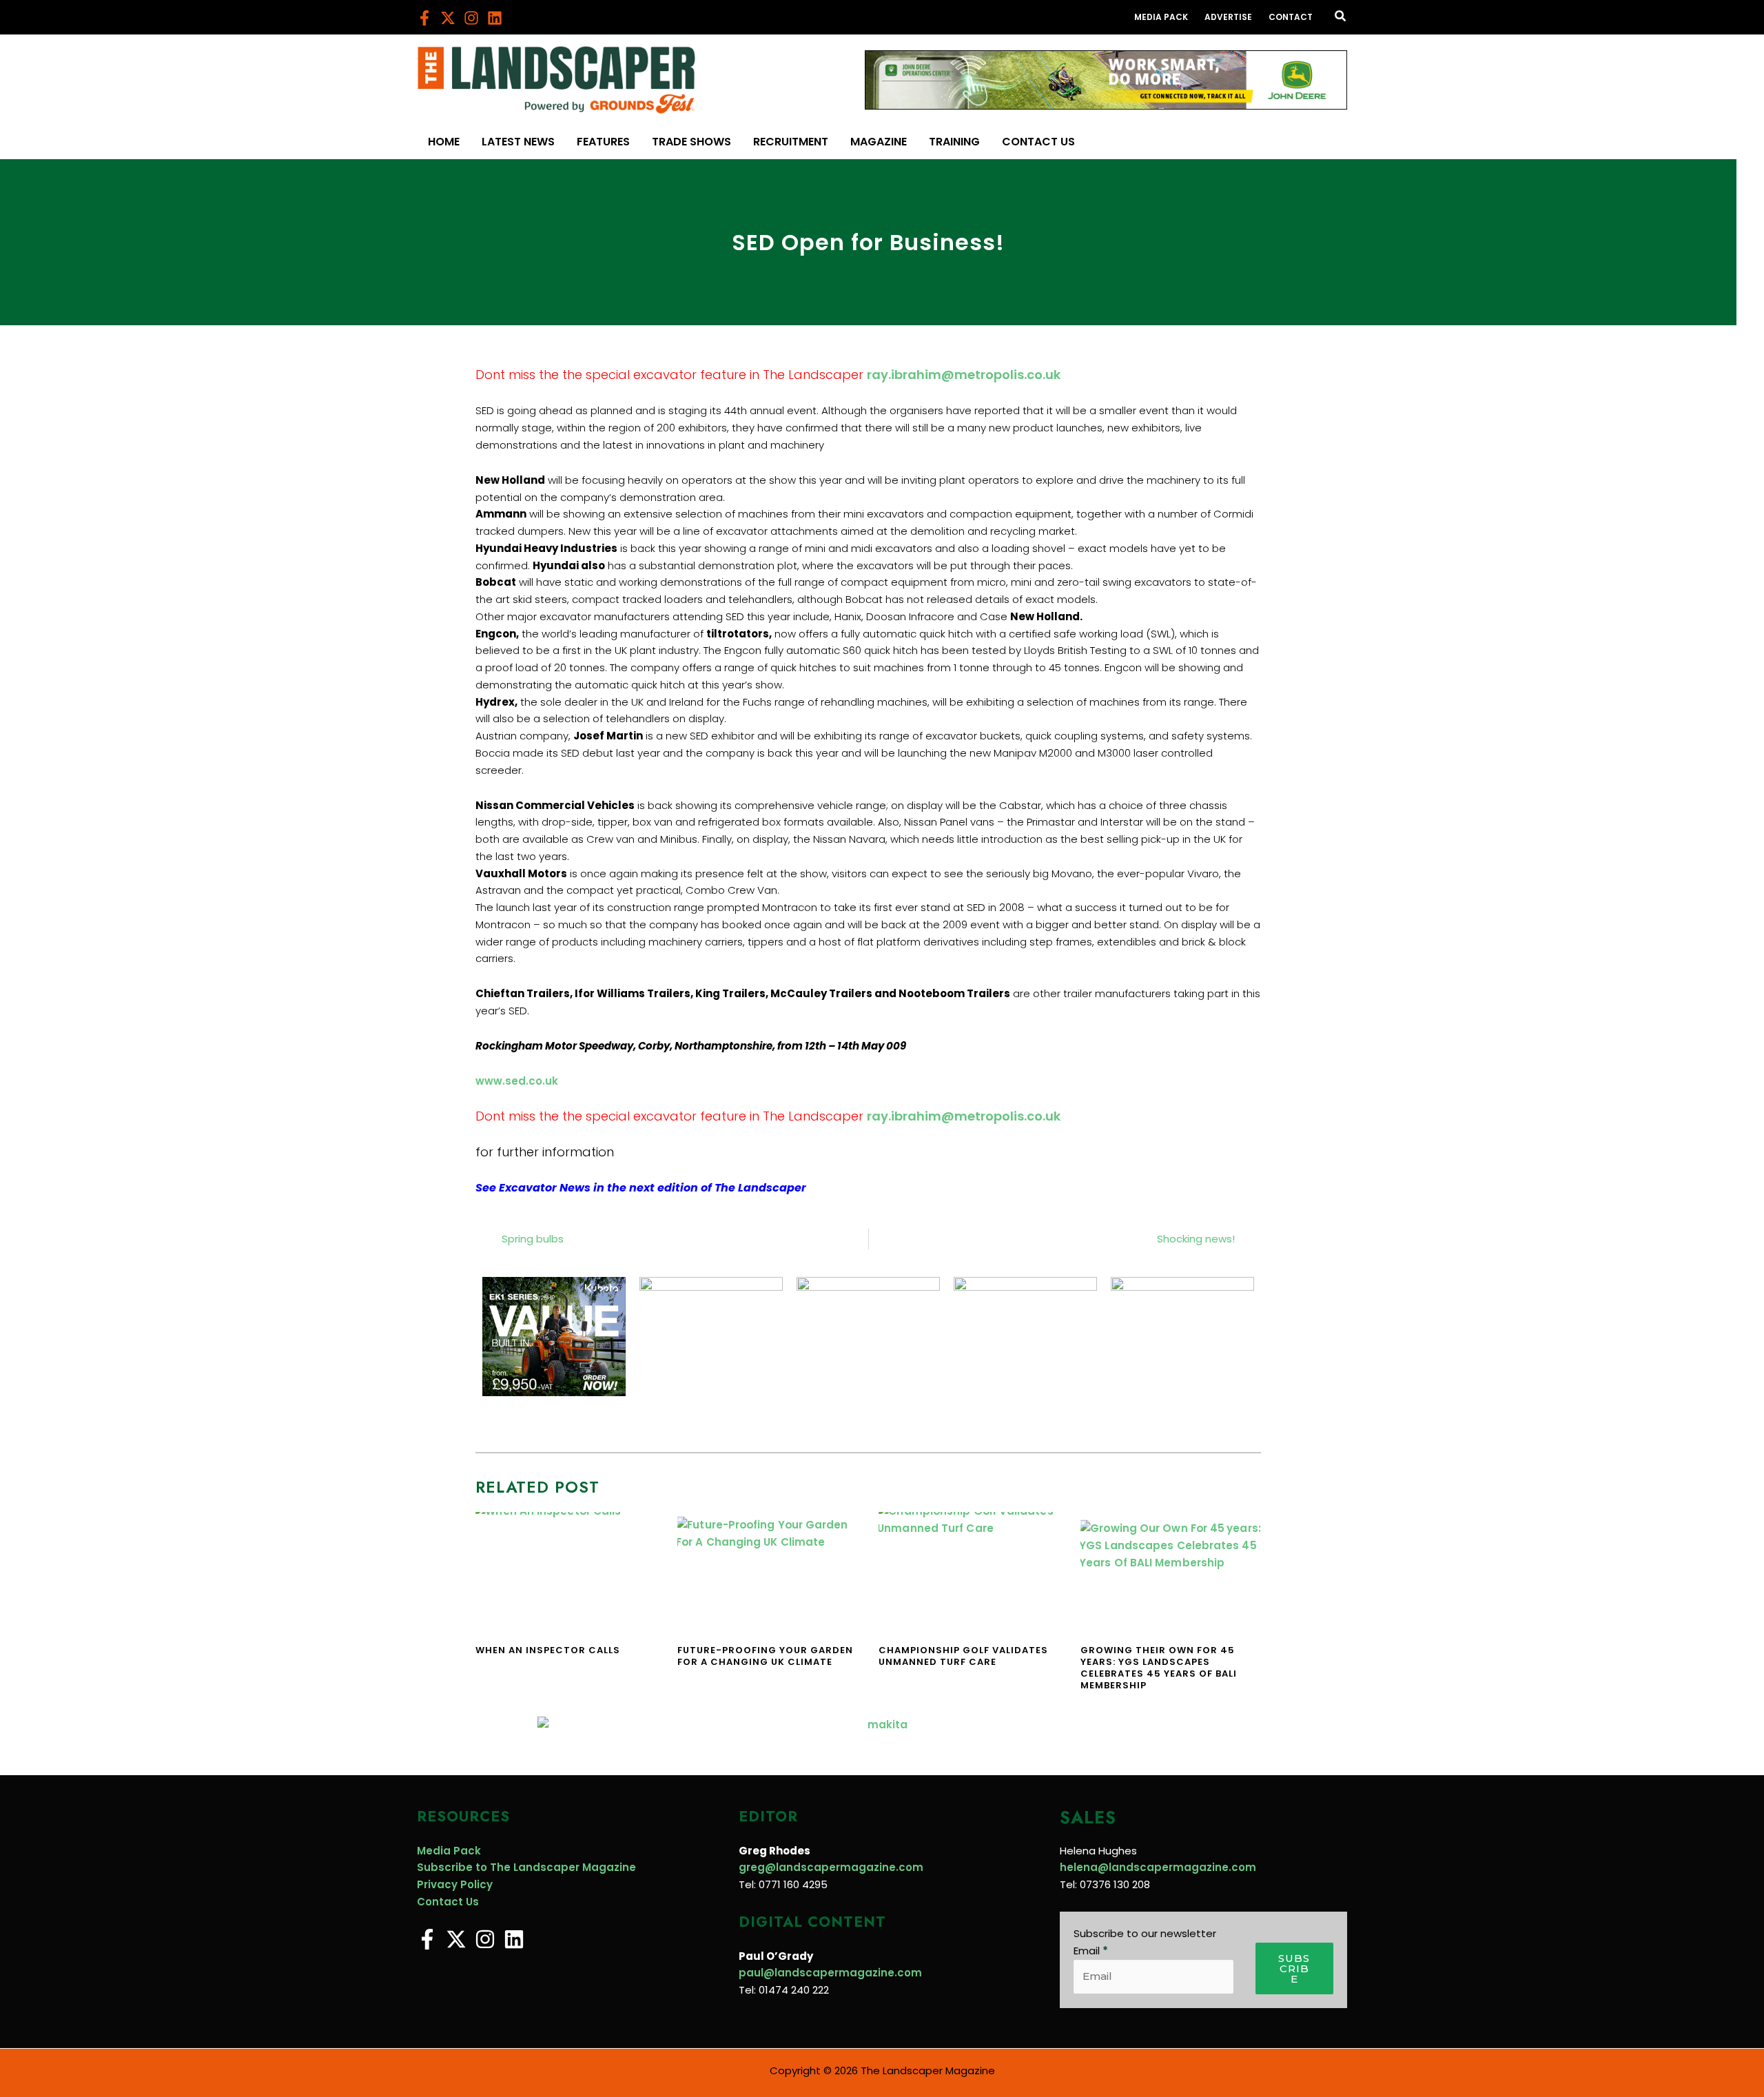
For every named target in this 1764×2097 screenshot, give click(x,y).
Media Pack (449, 1851)
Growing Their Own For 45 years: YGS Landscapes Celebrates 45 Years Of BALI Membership (1159, 1668)
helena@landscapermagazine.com (1158, 1867)
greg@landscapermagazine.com (831, 1867)
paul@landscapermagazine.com (830, 1973)
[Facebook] (424, 18)
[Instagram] (471, 18)
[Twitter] (448, 18)
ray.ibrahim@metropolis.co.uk (964, 375)
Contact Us (448, 1902)
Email (1091, 1951)
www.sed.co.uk (517, 1081)
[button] (1341, 17)
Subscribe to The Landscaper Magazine (526, 1867)
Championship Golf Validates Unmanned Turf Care (963, 1656)
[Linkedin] (495, 18)
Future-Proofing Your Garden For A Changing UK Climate (765, 1656)
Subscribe (1294, 1968)
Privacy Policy (455, 1884)
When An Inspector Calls (548, 1650)
